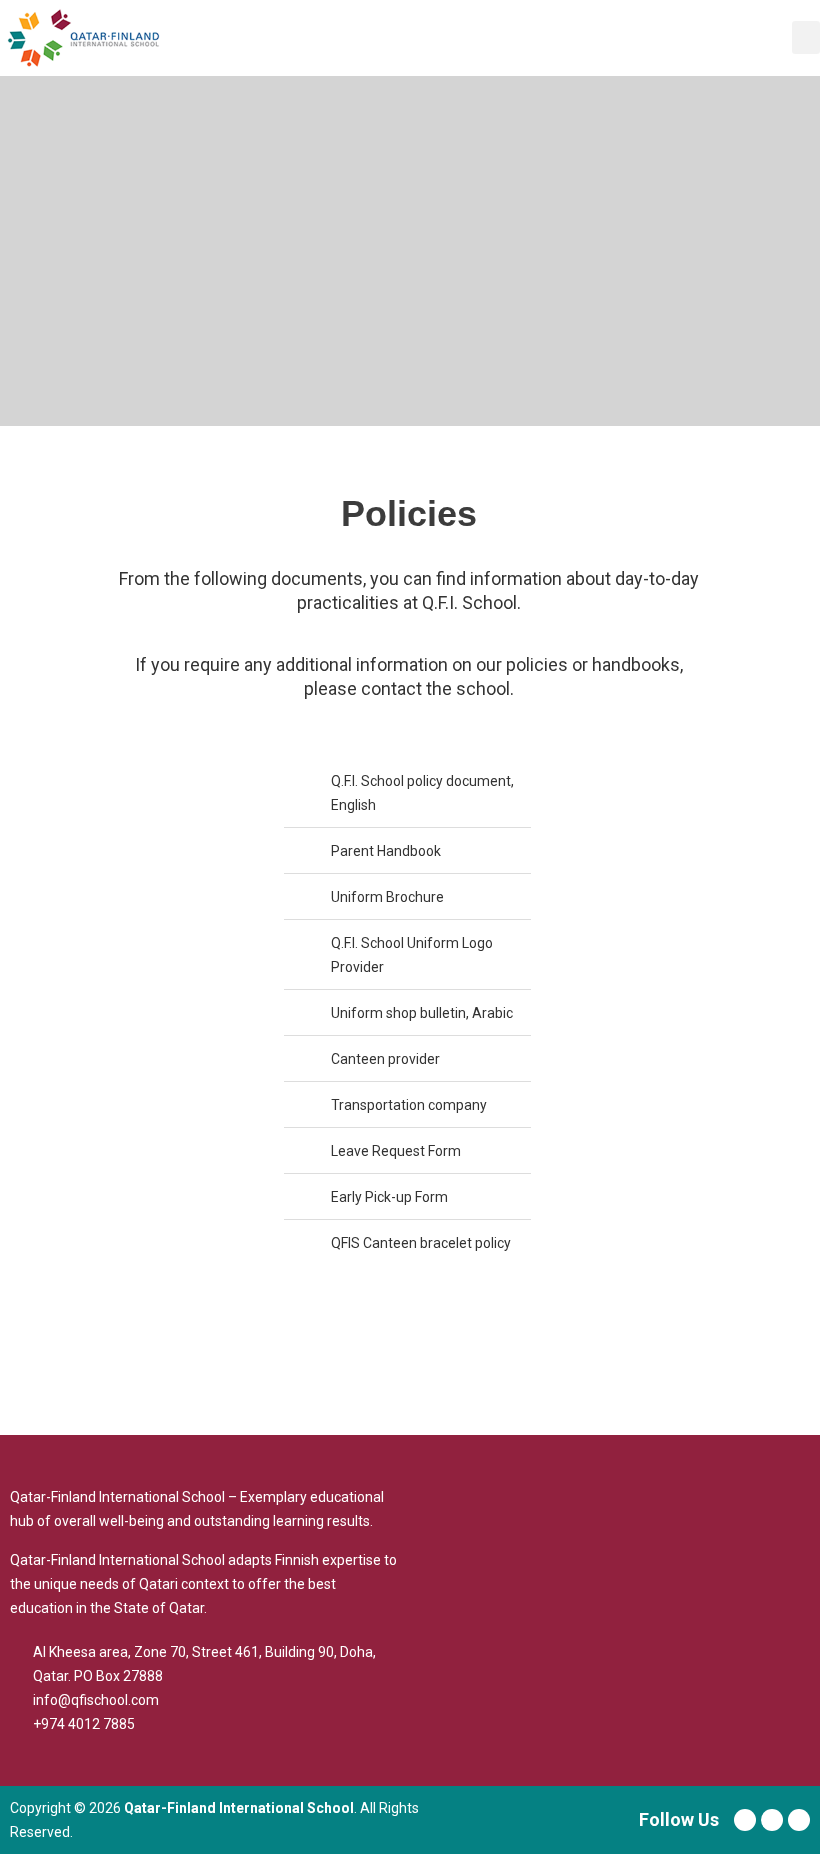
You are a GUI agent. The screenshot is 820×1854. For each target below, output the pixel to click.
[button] (806, 37)
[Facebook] (745, 1820)
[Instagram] (799, 1820)
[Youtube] (772, 1820)
